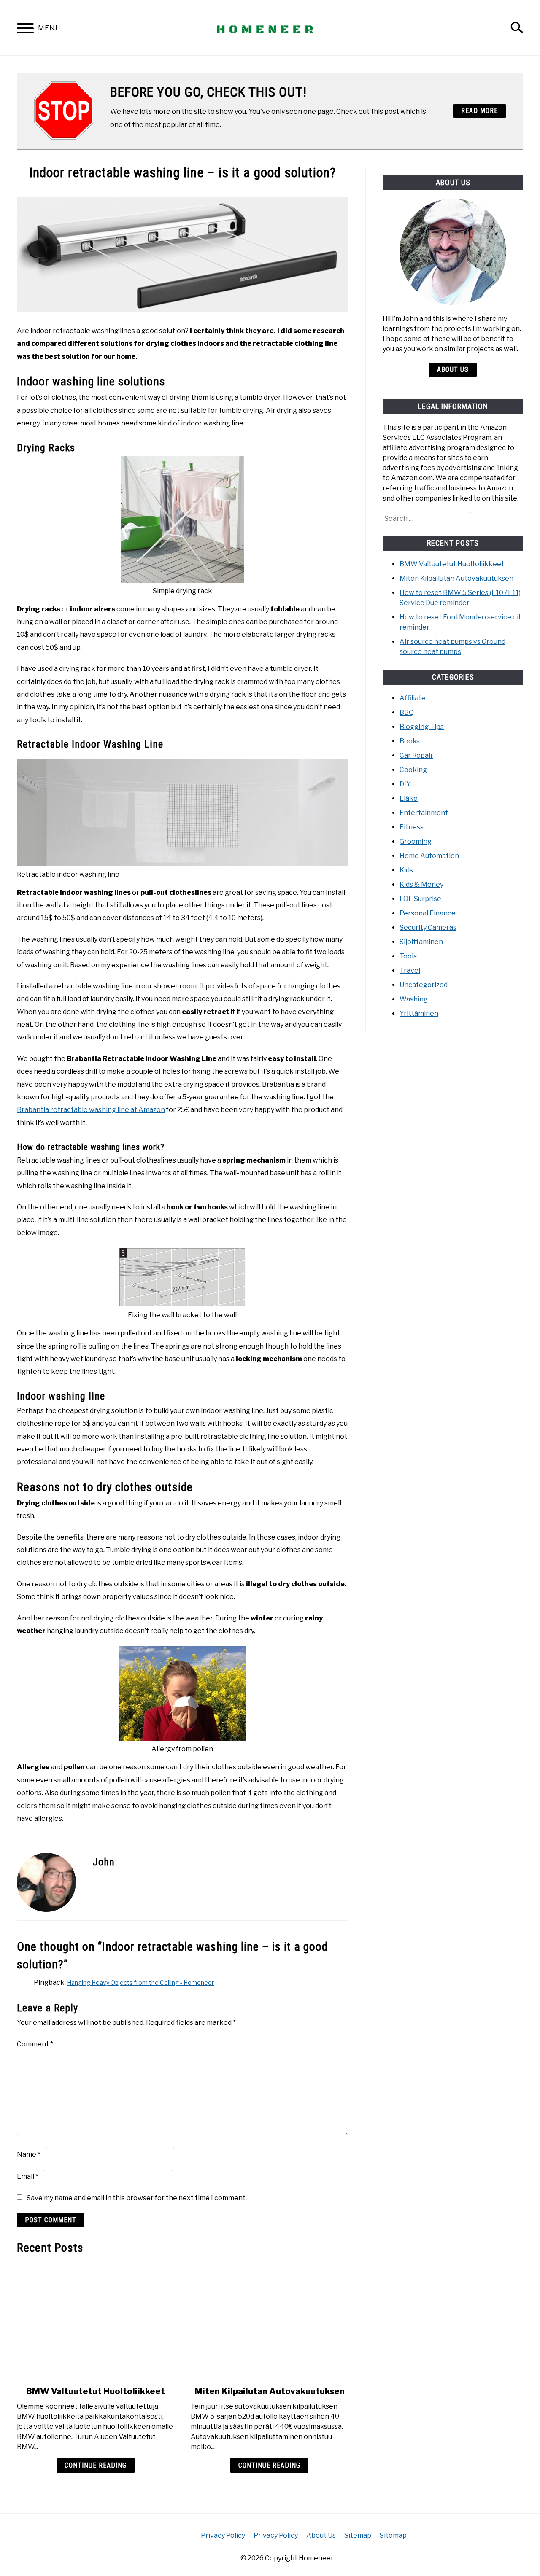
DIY (405, 784)
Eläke (409, 798)
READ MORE (479, 111)
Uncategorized (424, 985)
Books (410, 741)
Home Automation (429, 856)
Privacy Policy (223, 2535)
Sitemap (358, 2535)
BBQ (407, 712)
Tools (408, 956)
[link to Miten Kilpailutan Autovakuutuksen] (269, 2320)
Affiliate (413, 698)
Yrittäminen (419, 1013)
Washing (414, 999)
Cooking (413, 770)
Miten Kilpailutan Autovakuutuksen (270, 2391)
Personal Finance (428, 913)
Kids (406, 870)
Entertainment (424, 813)
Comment (35, 2044)
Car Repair (416, 755)
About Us (453, 370)
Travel (410, 970)
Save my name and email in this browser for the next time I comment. (137, 2198)
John (104, 1862)
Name (29, 2155)
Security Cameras (428, 927)
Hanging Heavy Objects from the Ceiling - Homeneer (140, 1982)
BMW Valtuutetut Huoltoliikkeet (96, 2391)
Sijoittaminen (421, 942)
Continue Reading (96, 2465)
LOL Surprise (420, 899)
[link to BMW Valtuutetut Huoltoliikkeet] (95, 2320)
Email (28, 2176)
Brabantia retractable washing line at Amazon (91, 1110)
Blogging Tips (422, 727)
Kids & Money (421, 884)
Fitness (412, 827)
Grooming (416, 841)
